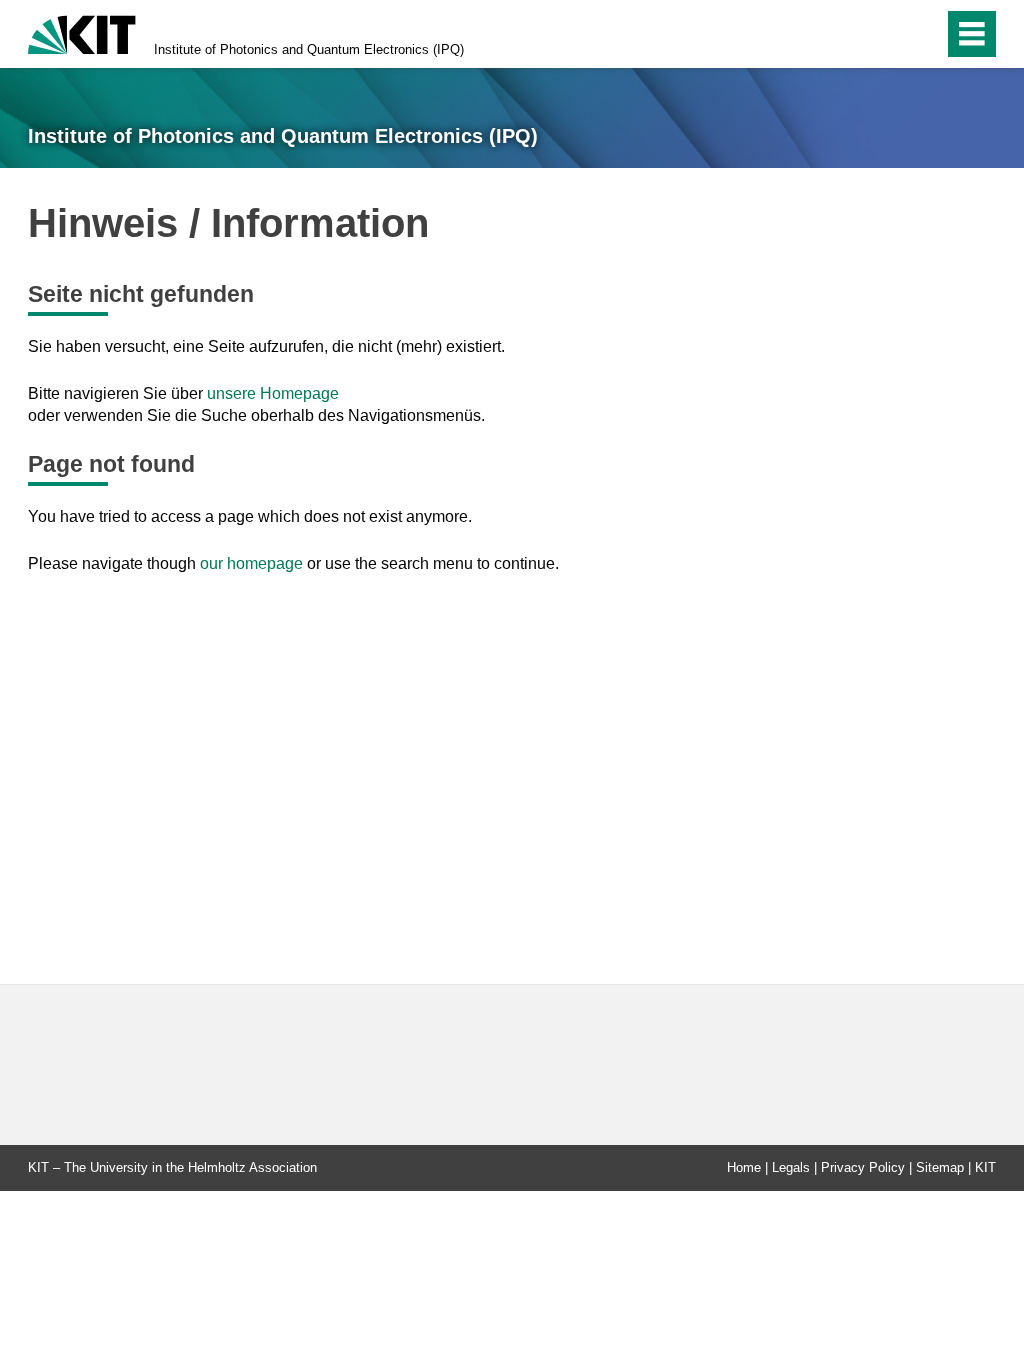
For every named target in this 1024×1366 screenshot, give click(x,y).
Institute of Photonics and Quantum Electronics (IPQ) (309, 49)
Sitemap (940, 1167)
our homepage (251, 563)
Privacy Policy (863, 1167)
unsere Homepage (273, 393)
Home (744, 1167)
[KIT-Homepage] (82, 32)
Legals (791, 1167)
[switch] (922, 34)
